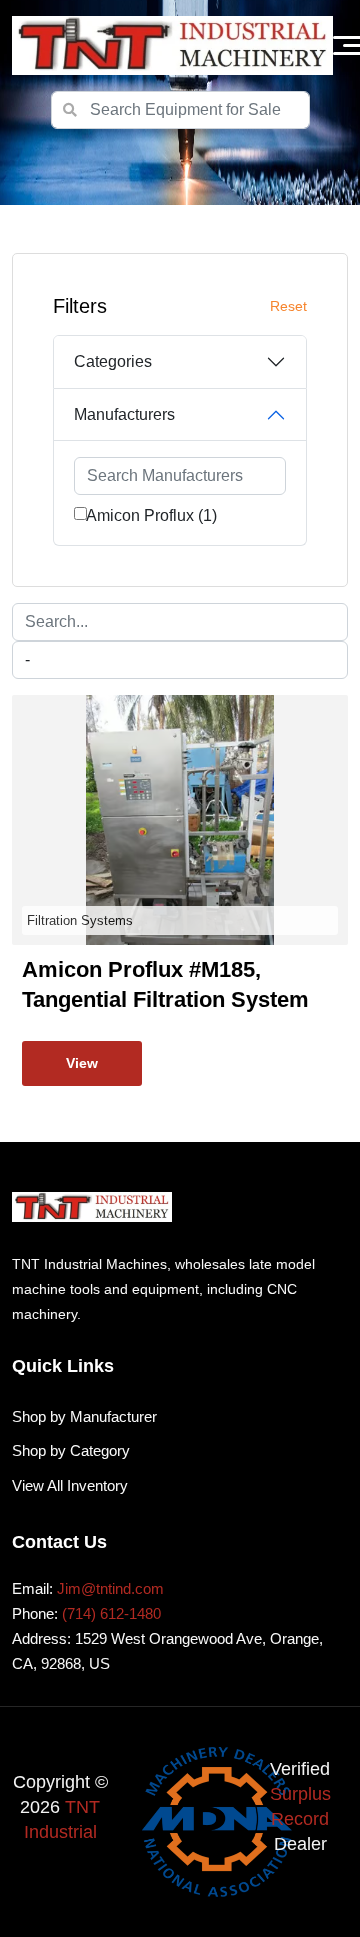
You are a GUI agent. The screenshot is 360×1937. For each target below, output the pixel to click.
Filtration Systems (80, 920)
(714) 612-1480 (111, 1613)
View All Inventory (70, 1485)
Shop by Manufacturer (84, 1416)
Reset (288, 306)
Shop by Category (71, 1450)
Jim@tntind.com (110, 1588)
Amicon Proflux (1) (151, 515)
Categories (113, 361)
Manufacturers (124, 414)
